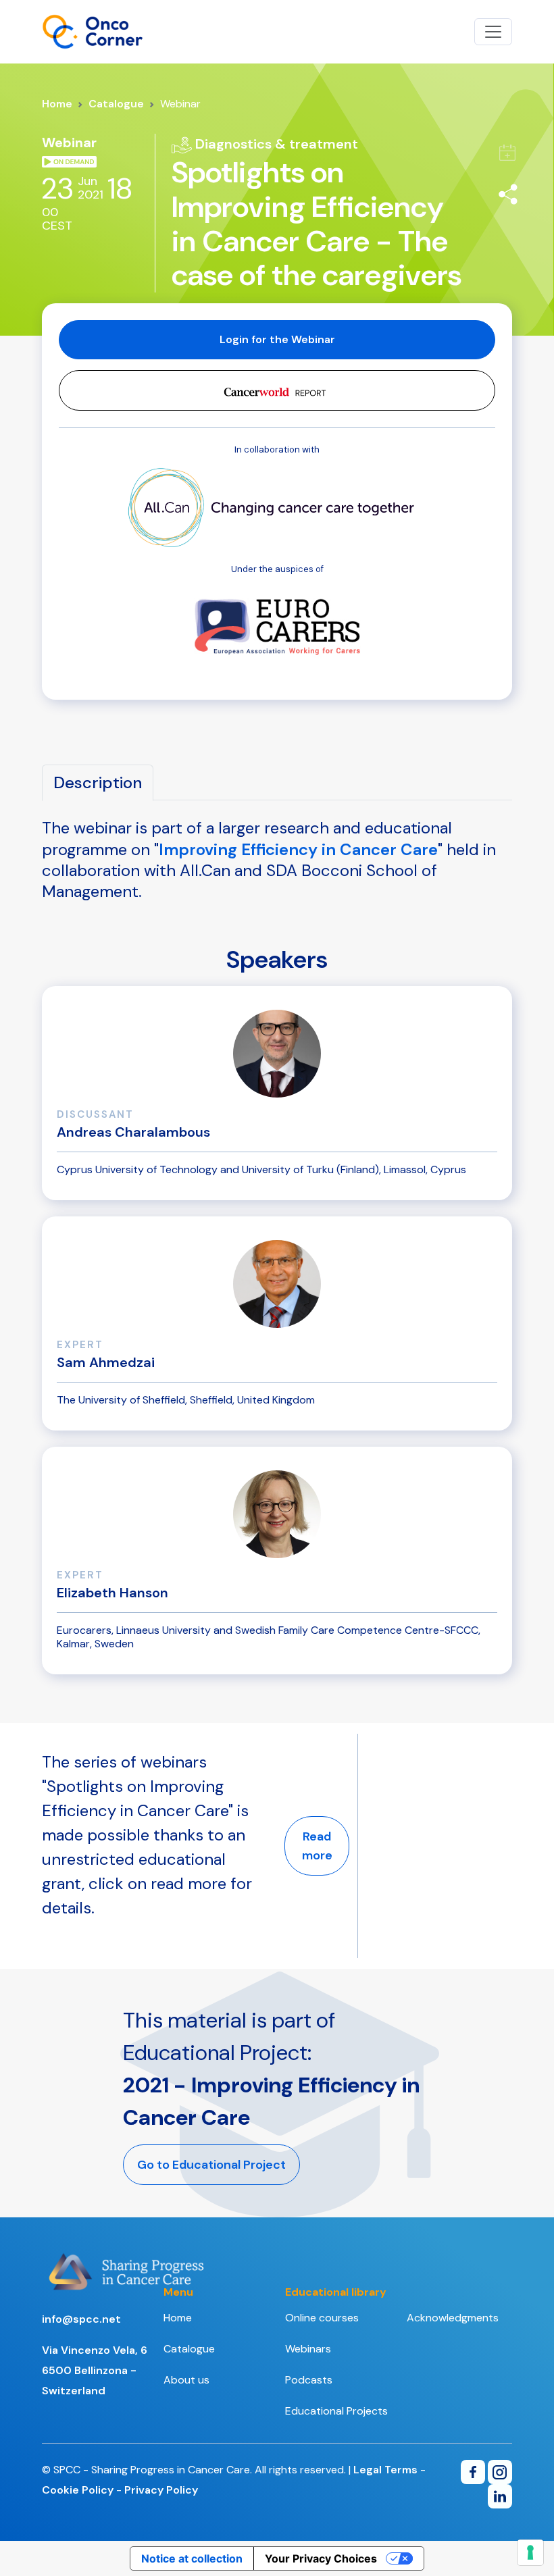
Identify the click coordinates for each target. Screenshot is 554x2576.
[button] (277, 390)
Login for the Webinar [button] (277, 339)
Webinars (308, 2349)
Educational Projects (336, 2411)
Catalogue (116, 104)
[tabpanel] (277, 875)
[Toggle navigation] (493, 32)
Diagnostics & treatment (275, 144)
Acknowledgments (453, 2318)
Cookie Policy (78, 2490)
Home (57, 104)
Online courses (322, 2318)
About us (186, 2380)
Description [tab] (98, 782)
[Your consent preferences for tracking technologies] (530, 2552)
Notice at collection (192, 2558)
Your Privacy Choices (321, 2558)
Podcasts (309, 2380)
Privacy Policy (161, 2490)
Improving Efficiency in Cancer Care (298, 849)
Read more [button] (317, 1846)
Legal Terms (385, 2470)
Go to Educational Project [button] (211, 2165)
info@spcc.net (81, 2319)
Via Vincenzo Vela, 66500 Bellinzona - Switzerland (95, 2370)
